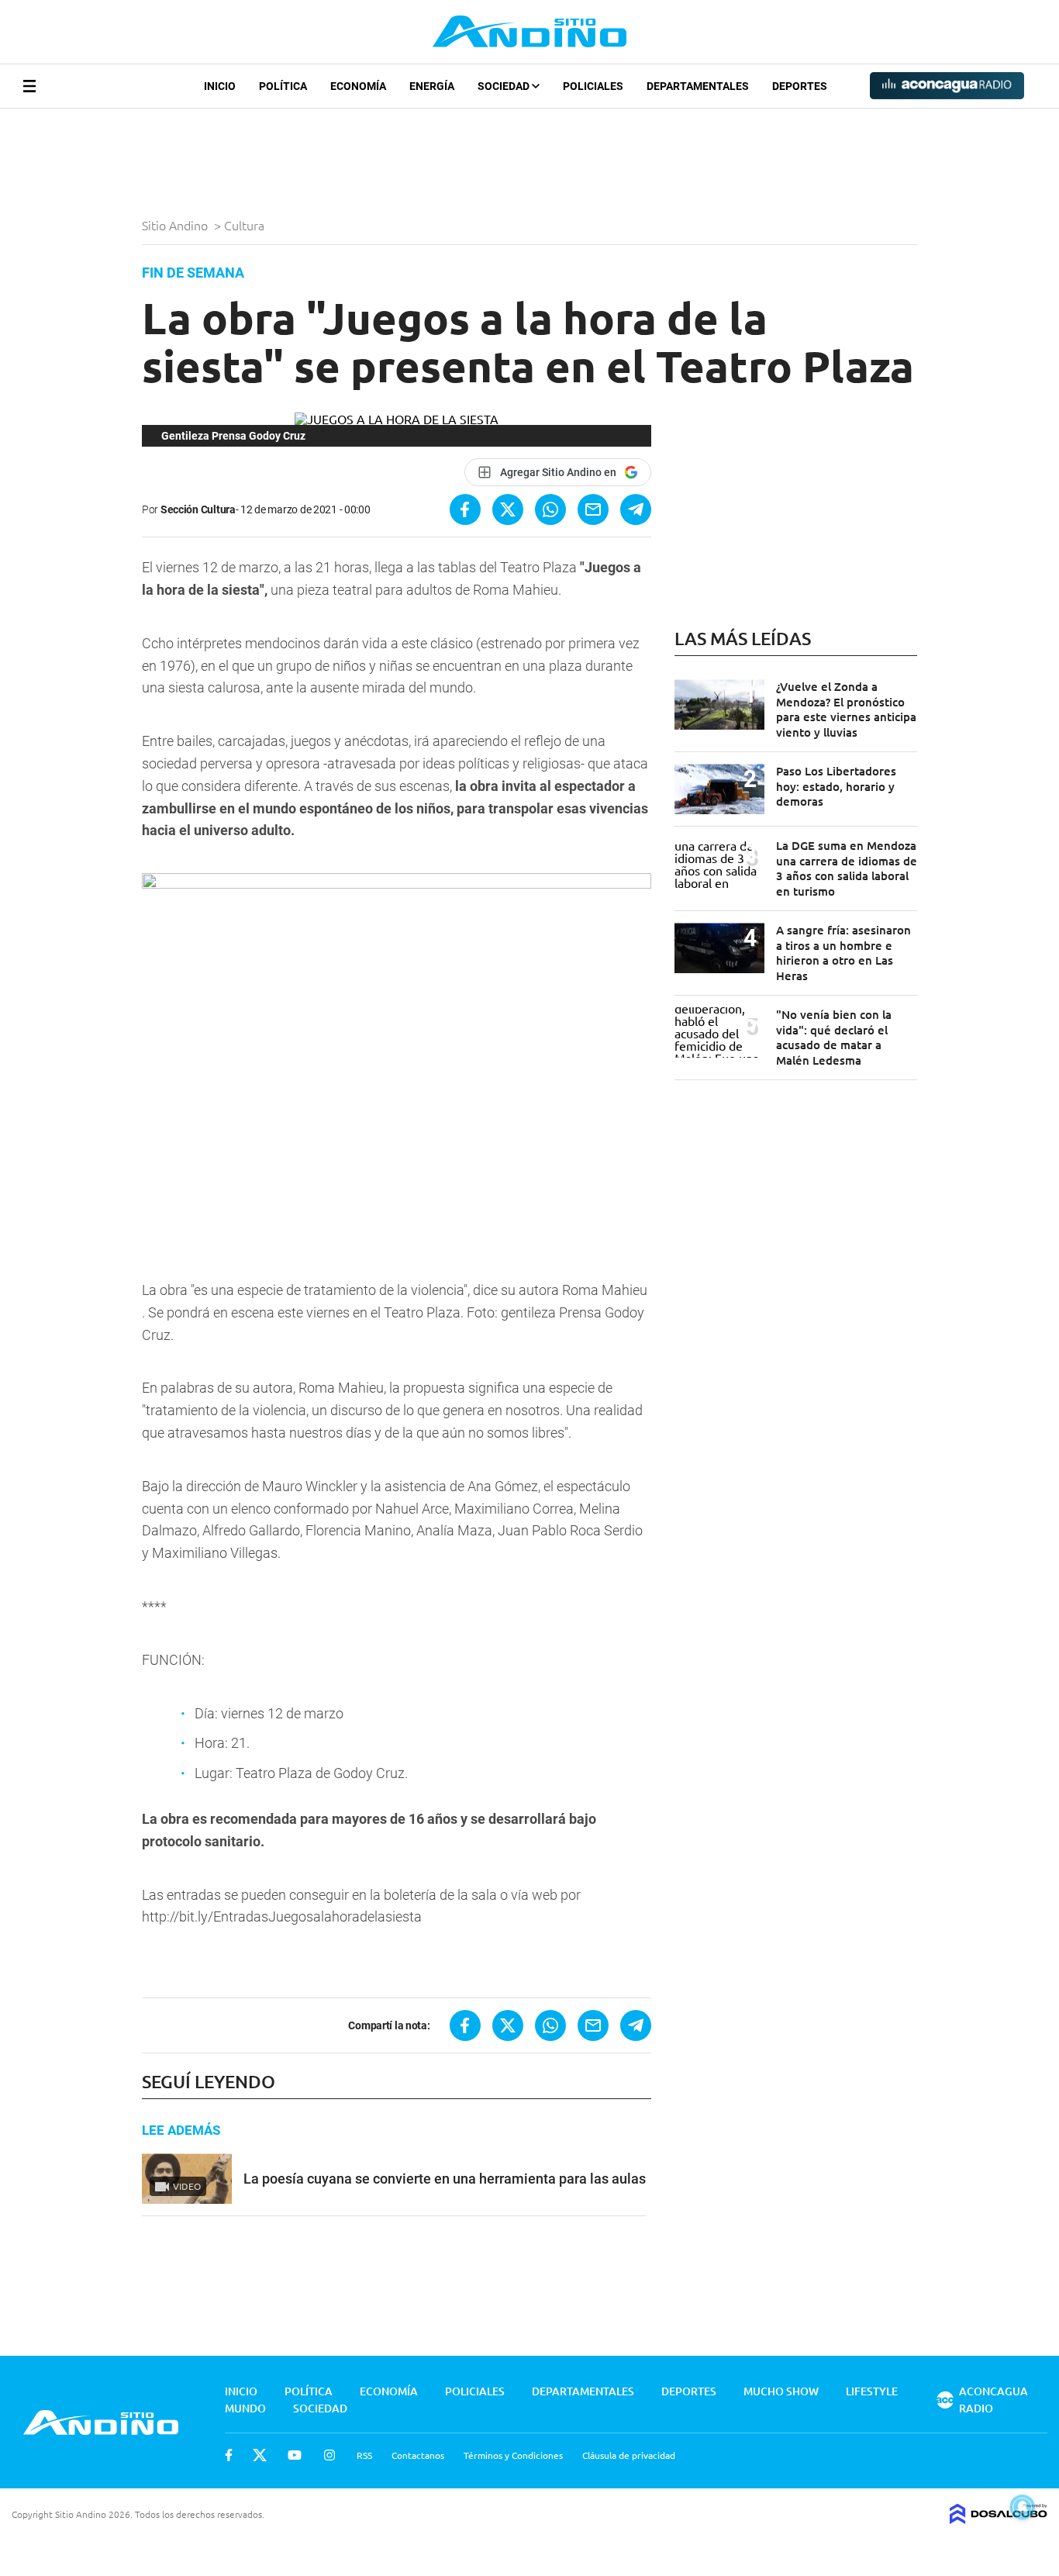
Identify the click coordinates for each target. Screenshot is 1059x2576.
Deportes (800, 86)
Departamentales (698, 86)
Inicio (220, 86)
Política (283, 86)
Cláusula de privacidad (629, 2455)
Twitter (260, 2455)
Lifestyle (872, 2391)
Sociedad (505, 86)
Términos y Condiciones (513, 2455)
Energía (432, 86)
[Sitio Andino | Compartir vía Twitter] (508, 509)
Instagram (329, 2455)
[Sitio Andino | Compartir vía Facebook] (465, 509)
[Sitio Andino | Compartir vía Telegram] (636, 509)
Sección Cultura (198, 509)
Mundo (245, 2408)
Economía (358, 86)
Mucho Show (781, 2391)
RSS (364, 2455)
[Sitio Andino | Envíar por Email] (593, 509)
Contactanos (418, 2455)
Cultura (246, 225)
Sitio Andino (176, 225)
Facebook (229, 2455)
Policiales (593, 86)
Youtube (295, 2455)
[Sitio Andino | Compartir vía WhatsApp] (550, 509)
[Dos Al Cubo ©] (999, 2519)
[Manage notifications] (1023, 2507)
